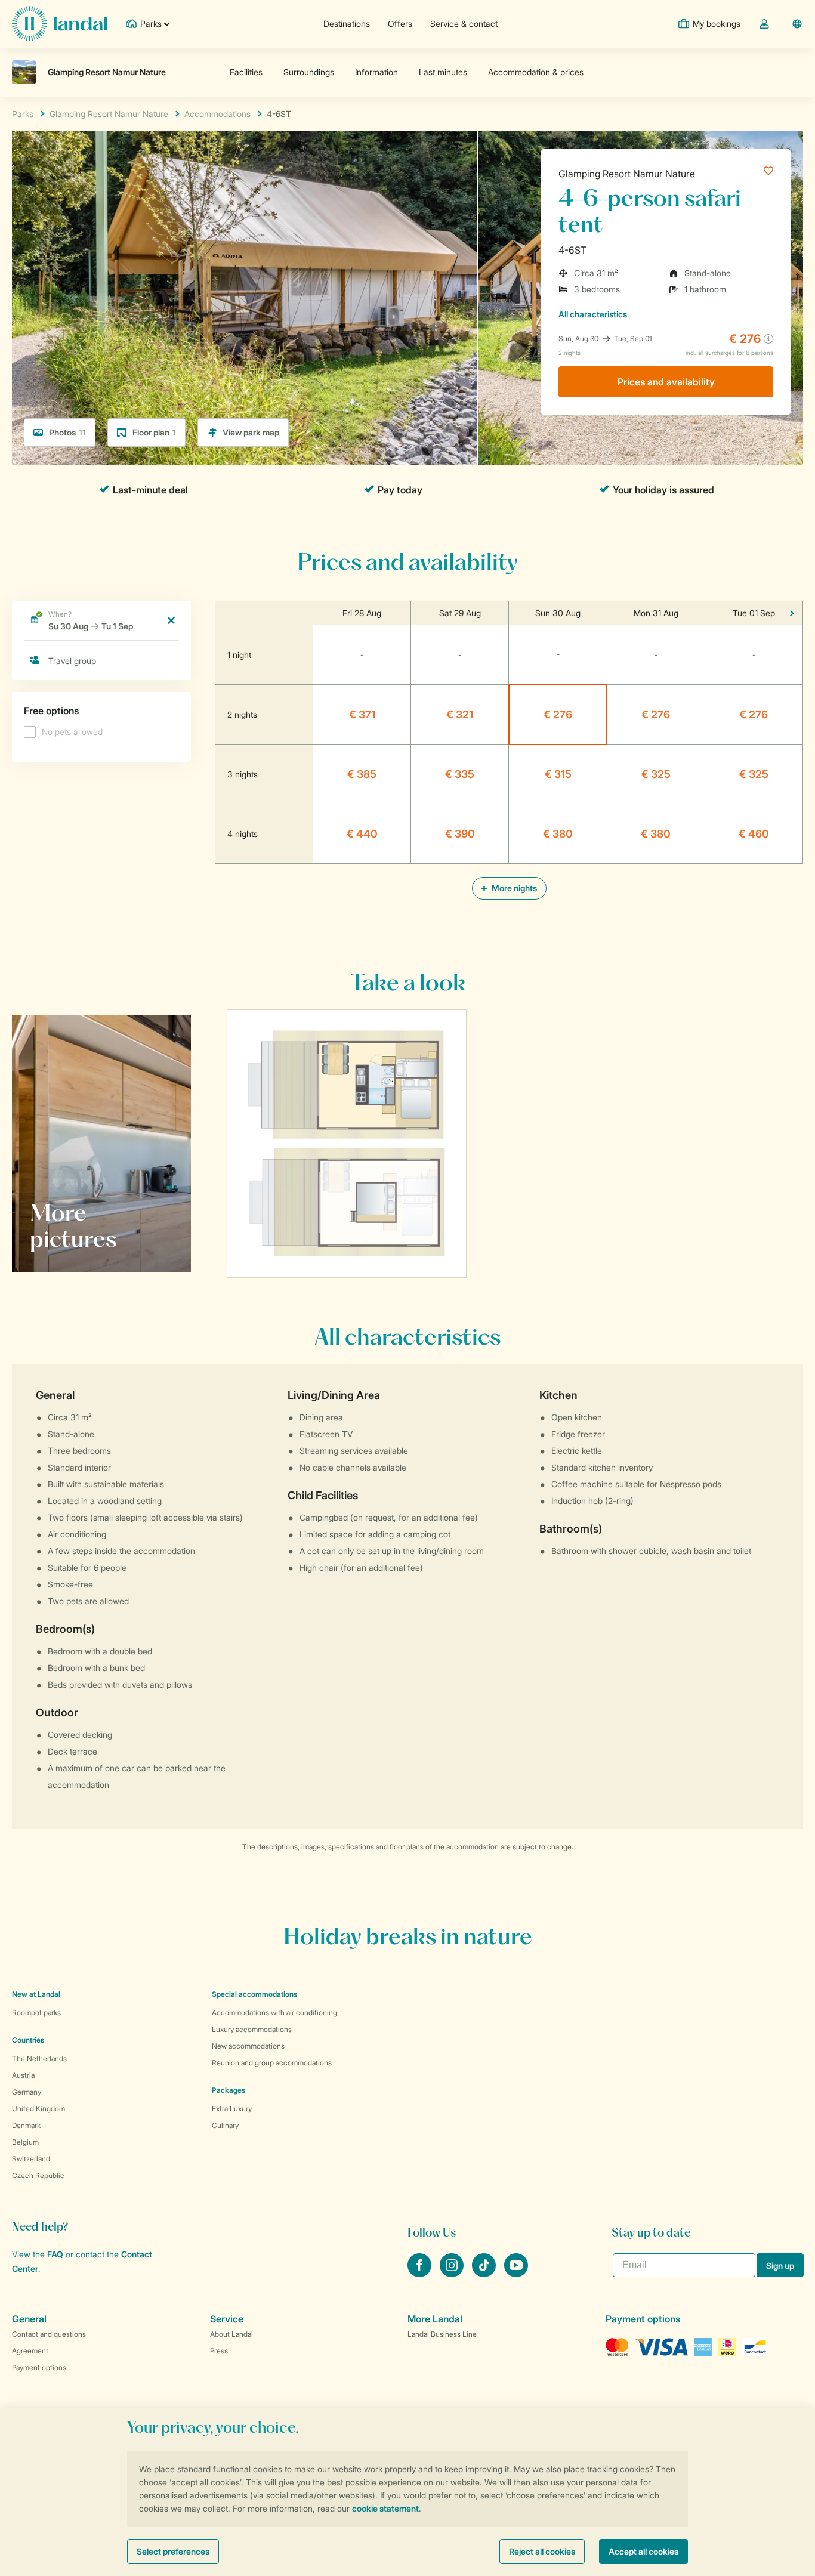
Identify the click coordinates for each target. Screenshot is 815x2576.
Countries (28, 2040)
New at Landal (36, 1994)
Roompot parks (36, 2013)
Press (219, 2351)
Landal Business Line (442, 2334)
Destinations (347, 24)
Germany (27, 2092)
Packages (229, 2090)
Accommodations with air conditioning (274, 2013)
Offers (400, 24)
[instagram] (453, 2274)
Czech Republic (38, 2175)
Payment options (39, 2367)
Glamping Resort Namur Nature (627, 174)
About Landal (231, 2334)
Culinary (225, 2125)
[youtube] (516, 2274)
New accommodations (248, 2046)
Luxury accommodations (252, 2029)
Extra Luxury (232, 2109)
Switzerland (31, 2159)
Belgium (25, 2142)
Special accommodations (254, 1994)
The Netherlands (39, 2058)
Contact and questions (49, 2334)
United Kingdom (38, 2109)
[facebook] (421, 2274)
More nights (513, 888)
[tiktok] (485, 2274)
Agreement (30, 2351)
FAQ (55, 2254)
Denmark (26, 2125)
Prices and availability (666, 382)
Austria (23, 2075)
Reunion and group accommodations (272, 2063)
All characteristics (593, 314)
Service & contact (464, 24)
